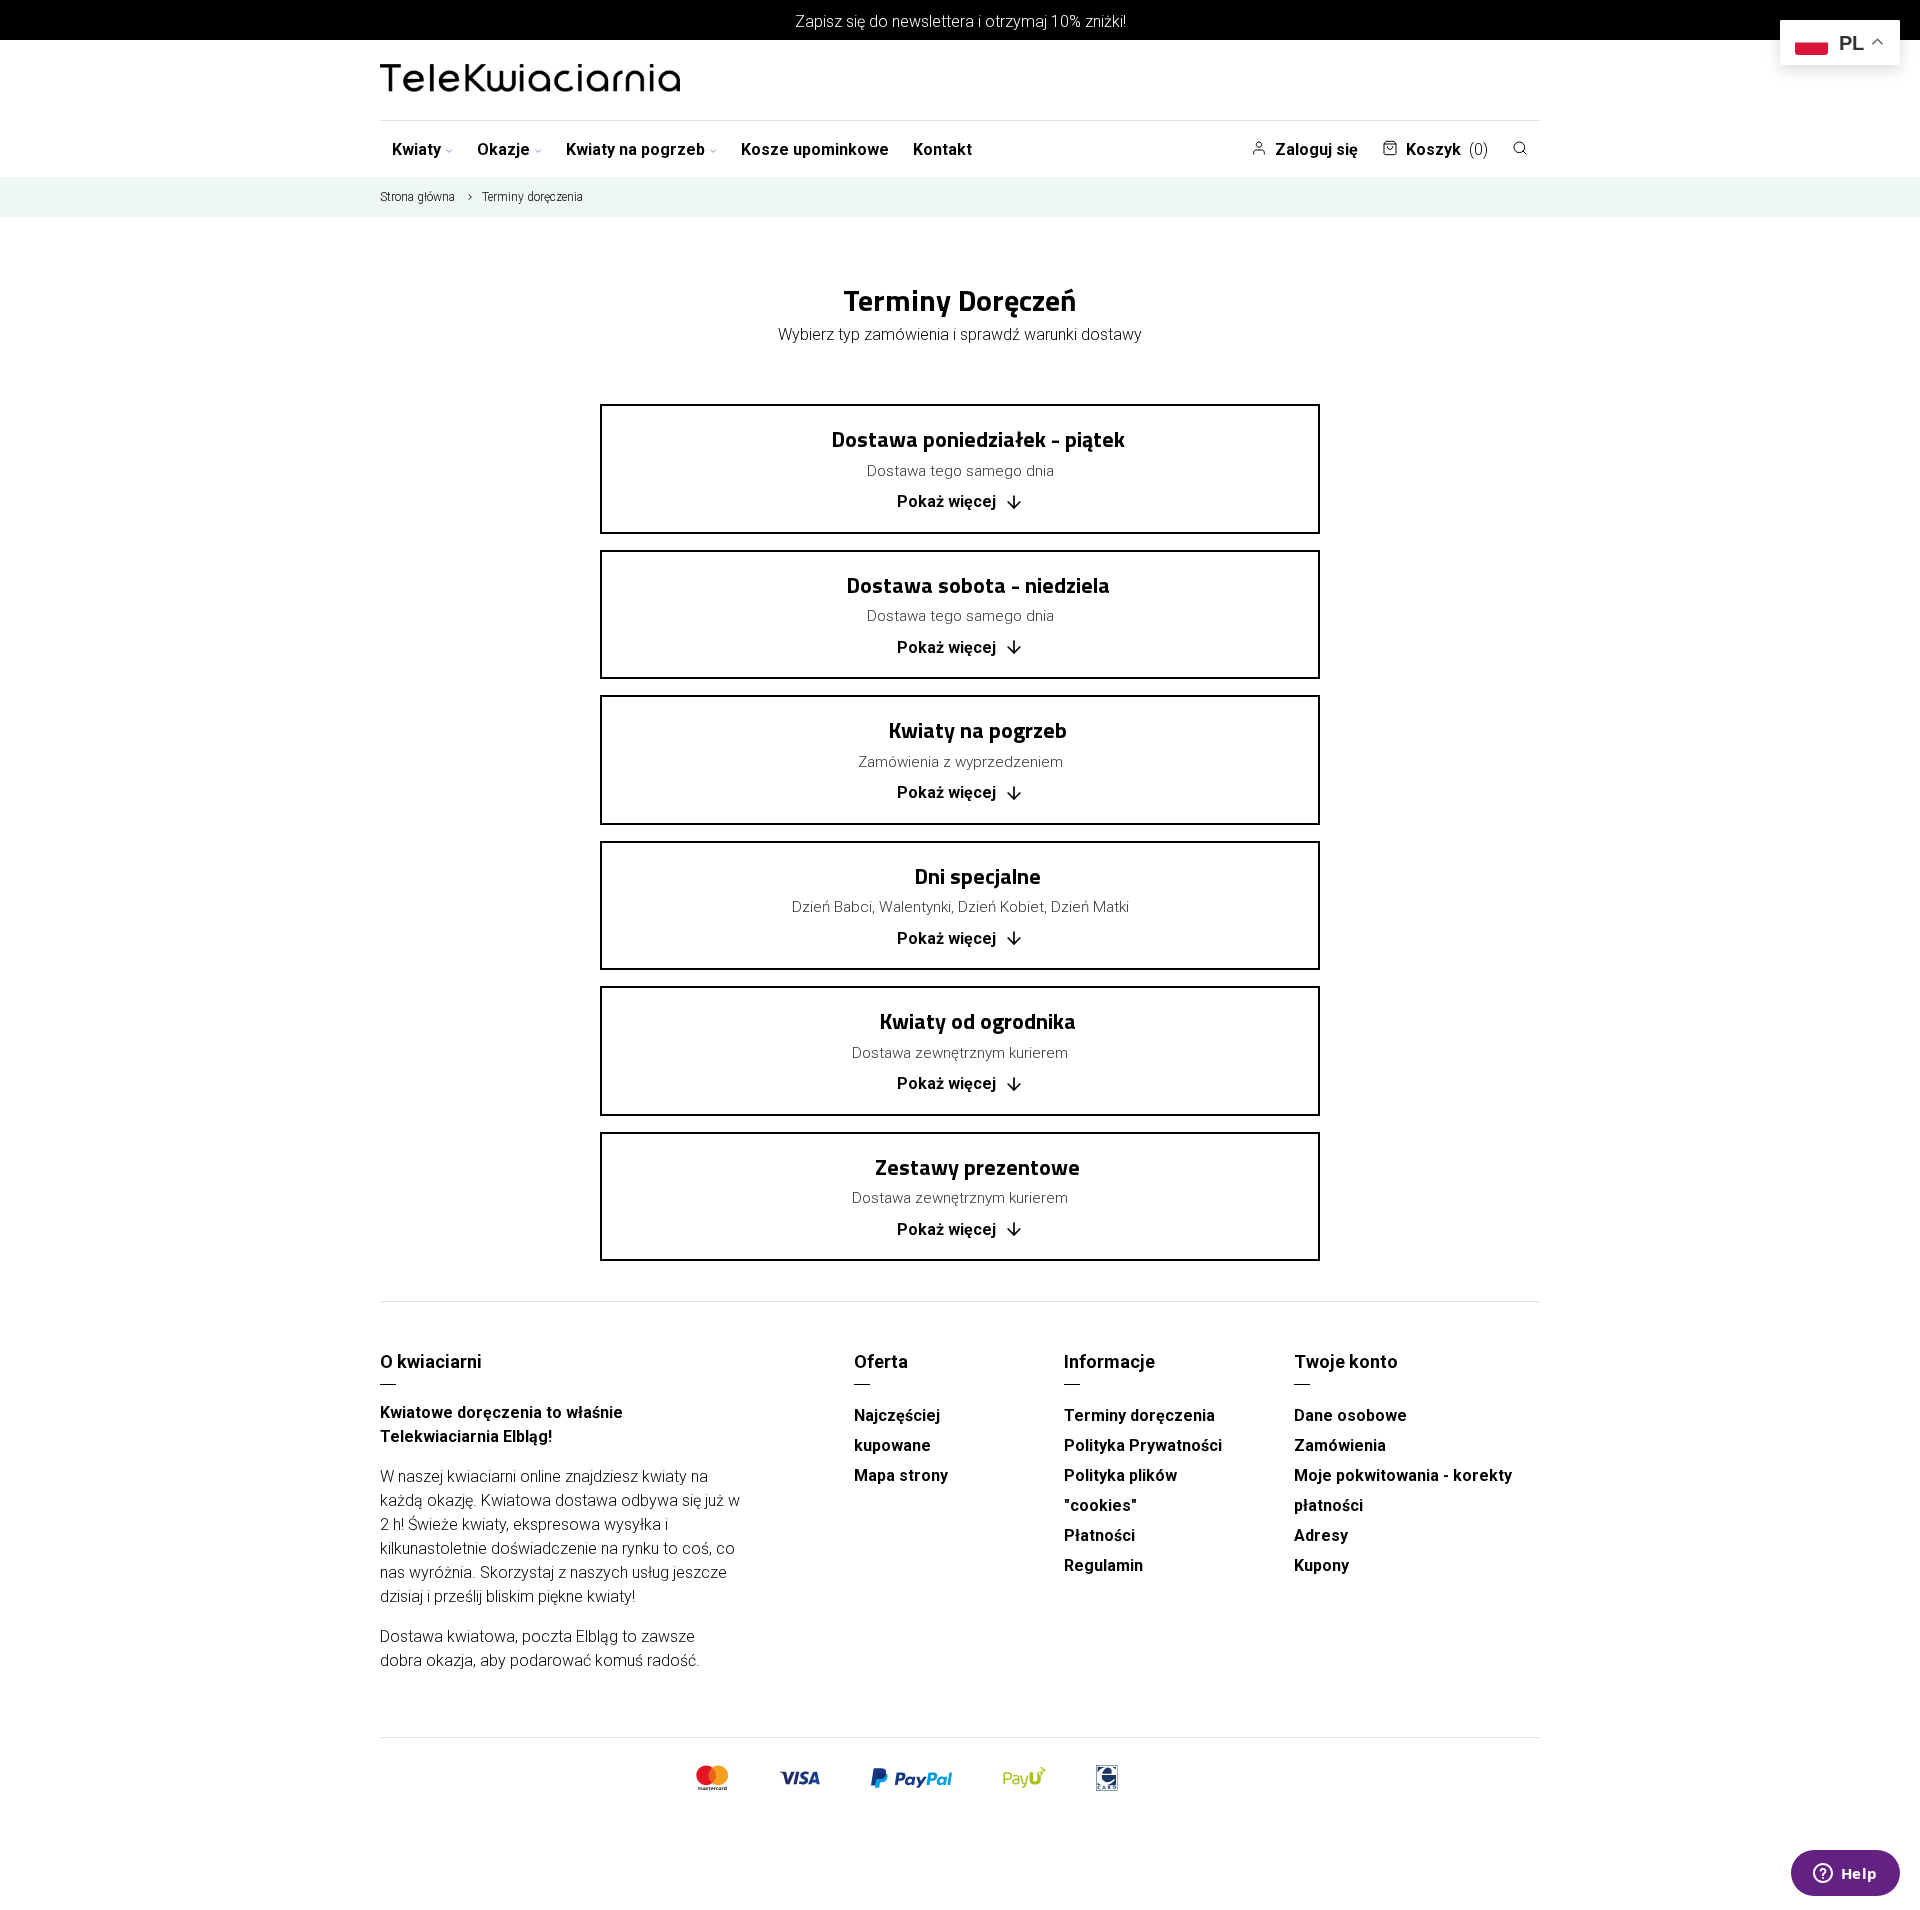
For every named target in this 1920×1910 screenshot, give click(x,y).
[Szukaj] (1520, 148)
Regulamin (1103, 1565)
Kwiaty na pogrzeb (635, 149)
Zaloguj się (1316, 149)
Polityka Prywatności (1143, 1445)
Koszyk (1447, 149)
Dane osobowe (1350, 1415)
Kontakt (942, 149)
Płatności (1099, 1535)
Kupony (1321, 1565)
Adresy (1321, 1535)
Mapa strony (901, 1475)
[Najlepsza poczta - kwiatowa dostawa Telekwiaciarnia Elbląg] (530, 80)
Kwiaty (416, 149)
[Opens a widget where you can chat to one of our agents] (1845, 1875)
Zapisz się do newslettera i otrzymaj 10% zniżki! (960, 21)
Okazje (503, 149)
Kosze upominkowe (815, 149)
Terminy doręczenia (1139, 1415)
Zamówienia (1340, 1445)
